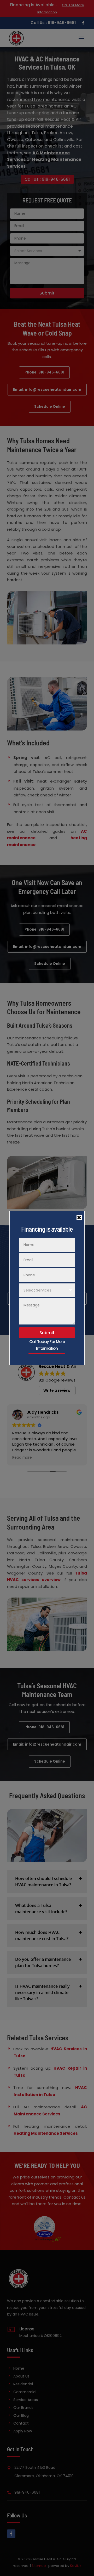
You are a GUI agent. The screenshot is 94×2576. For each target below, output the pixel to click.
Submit (47, 1333)
